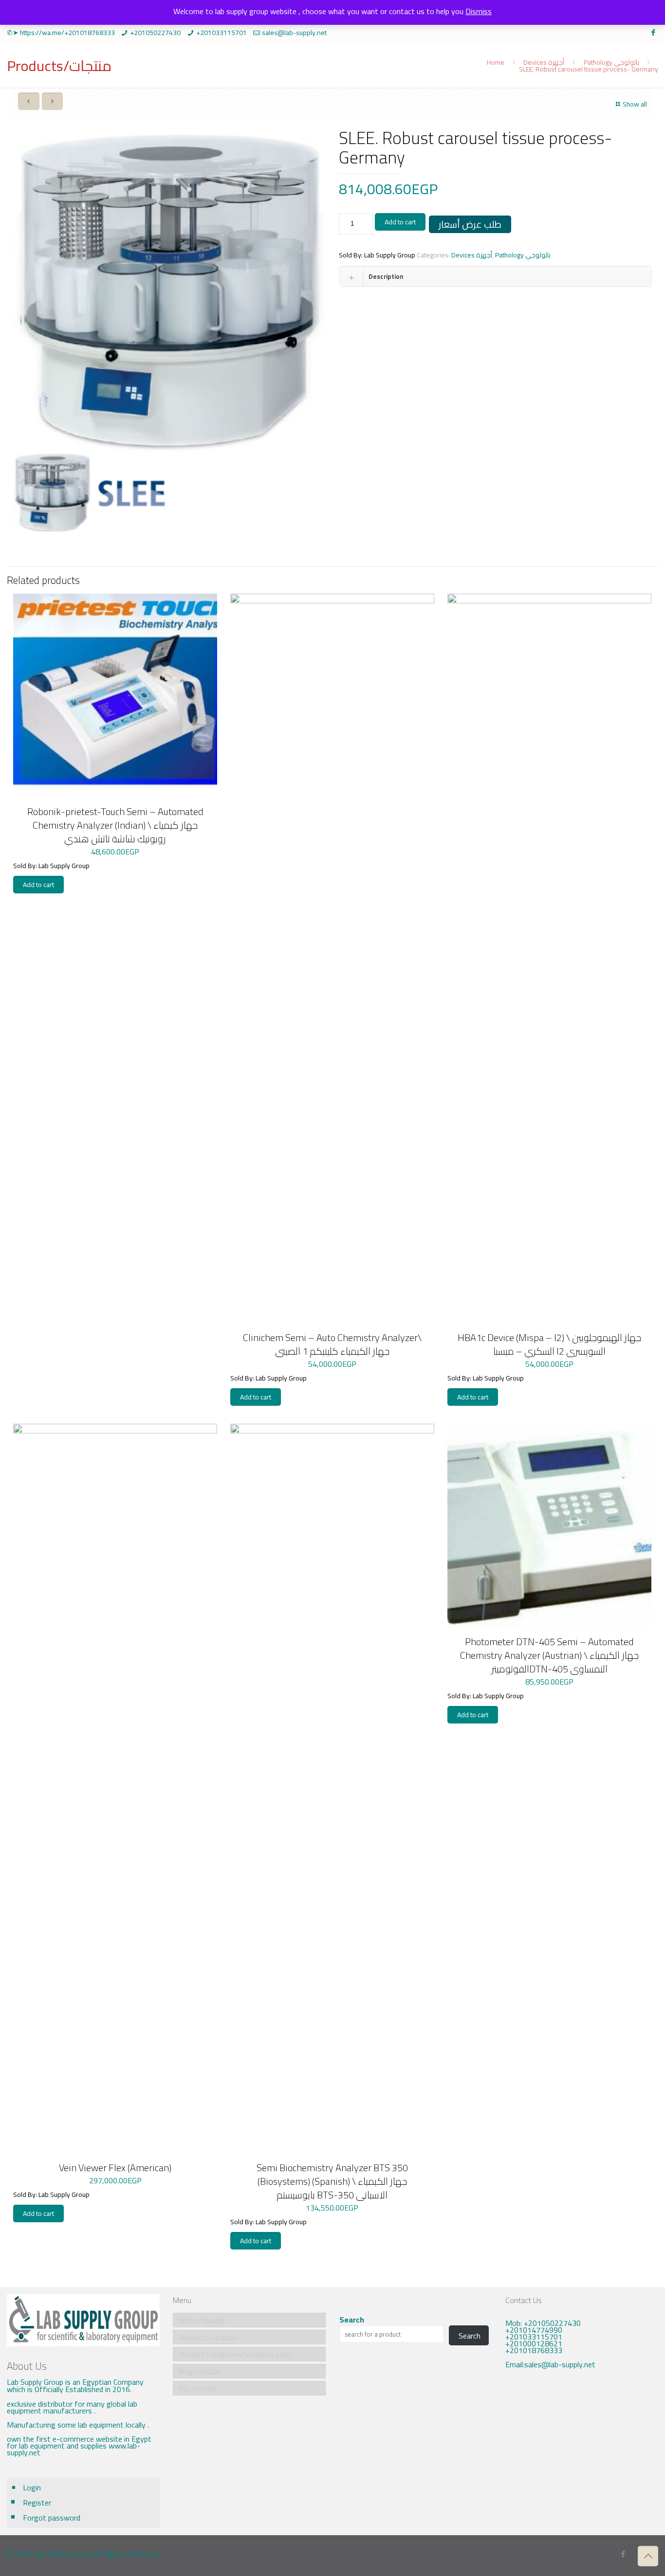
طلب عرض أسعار (470, 224)
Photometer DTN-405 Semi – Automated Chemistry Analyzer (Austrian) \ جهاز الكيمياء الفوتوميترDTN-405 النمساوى (549, 1655)
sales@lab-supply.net (294, 33)
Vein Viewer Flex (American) (115, 2168)
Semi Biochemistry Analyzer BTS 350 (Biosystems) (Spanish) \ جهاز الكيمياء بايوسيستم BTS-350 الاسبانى (332, 2181)
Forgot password (52, 2518)
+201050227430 (155, 33)
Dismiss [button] (479, 11)
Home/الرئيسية (202, 2320)
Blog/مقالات (199, 2371)
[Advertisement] (582, 2450)
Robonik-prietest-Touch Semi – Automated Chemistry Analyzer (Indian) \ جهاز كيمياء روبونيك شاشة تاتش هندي (115, 825)
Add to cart (400, 222)
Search (352, 2320)
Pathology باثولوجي (611, 62)
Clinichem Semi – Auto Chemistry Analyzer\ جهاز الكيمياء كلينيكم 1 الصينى (332, 1344)
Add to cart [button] (38, 885)
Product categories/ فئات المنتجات (234, 2354)
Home (496, 62)
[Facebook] (653, 32)
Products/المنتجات (208, 2337)
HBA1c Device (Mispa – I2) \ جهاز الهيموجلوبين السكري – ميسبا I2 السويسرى (549, 1344)
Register (37, 2503)
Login (32, 2487)
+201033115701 (222, 33)
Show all (635, 104)
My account (198, 2388)
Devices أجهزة (544, 62)
